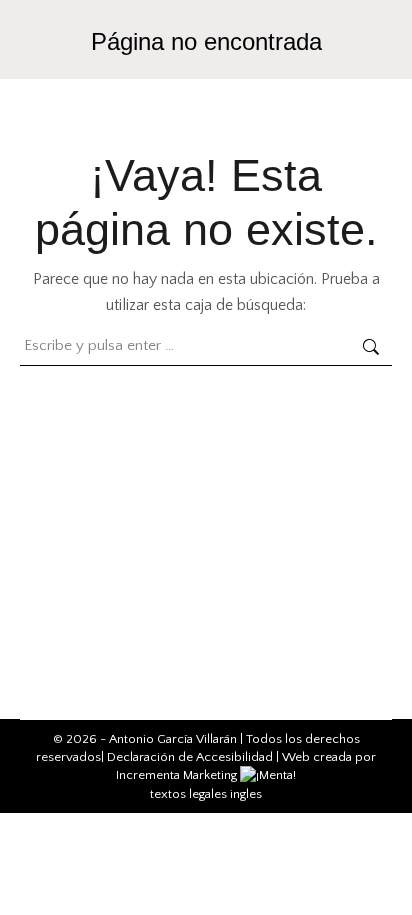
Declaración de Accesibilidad (190, 757)
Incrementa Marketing (178, 775)
